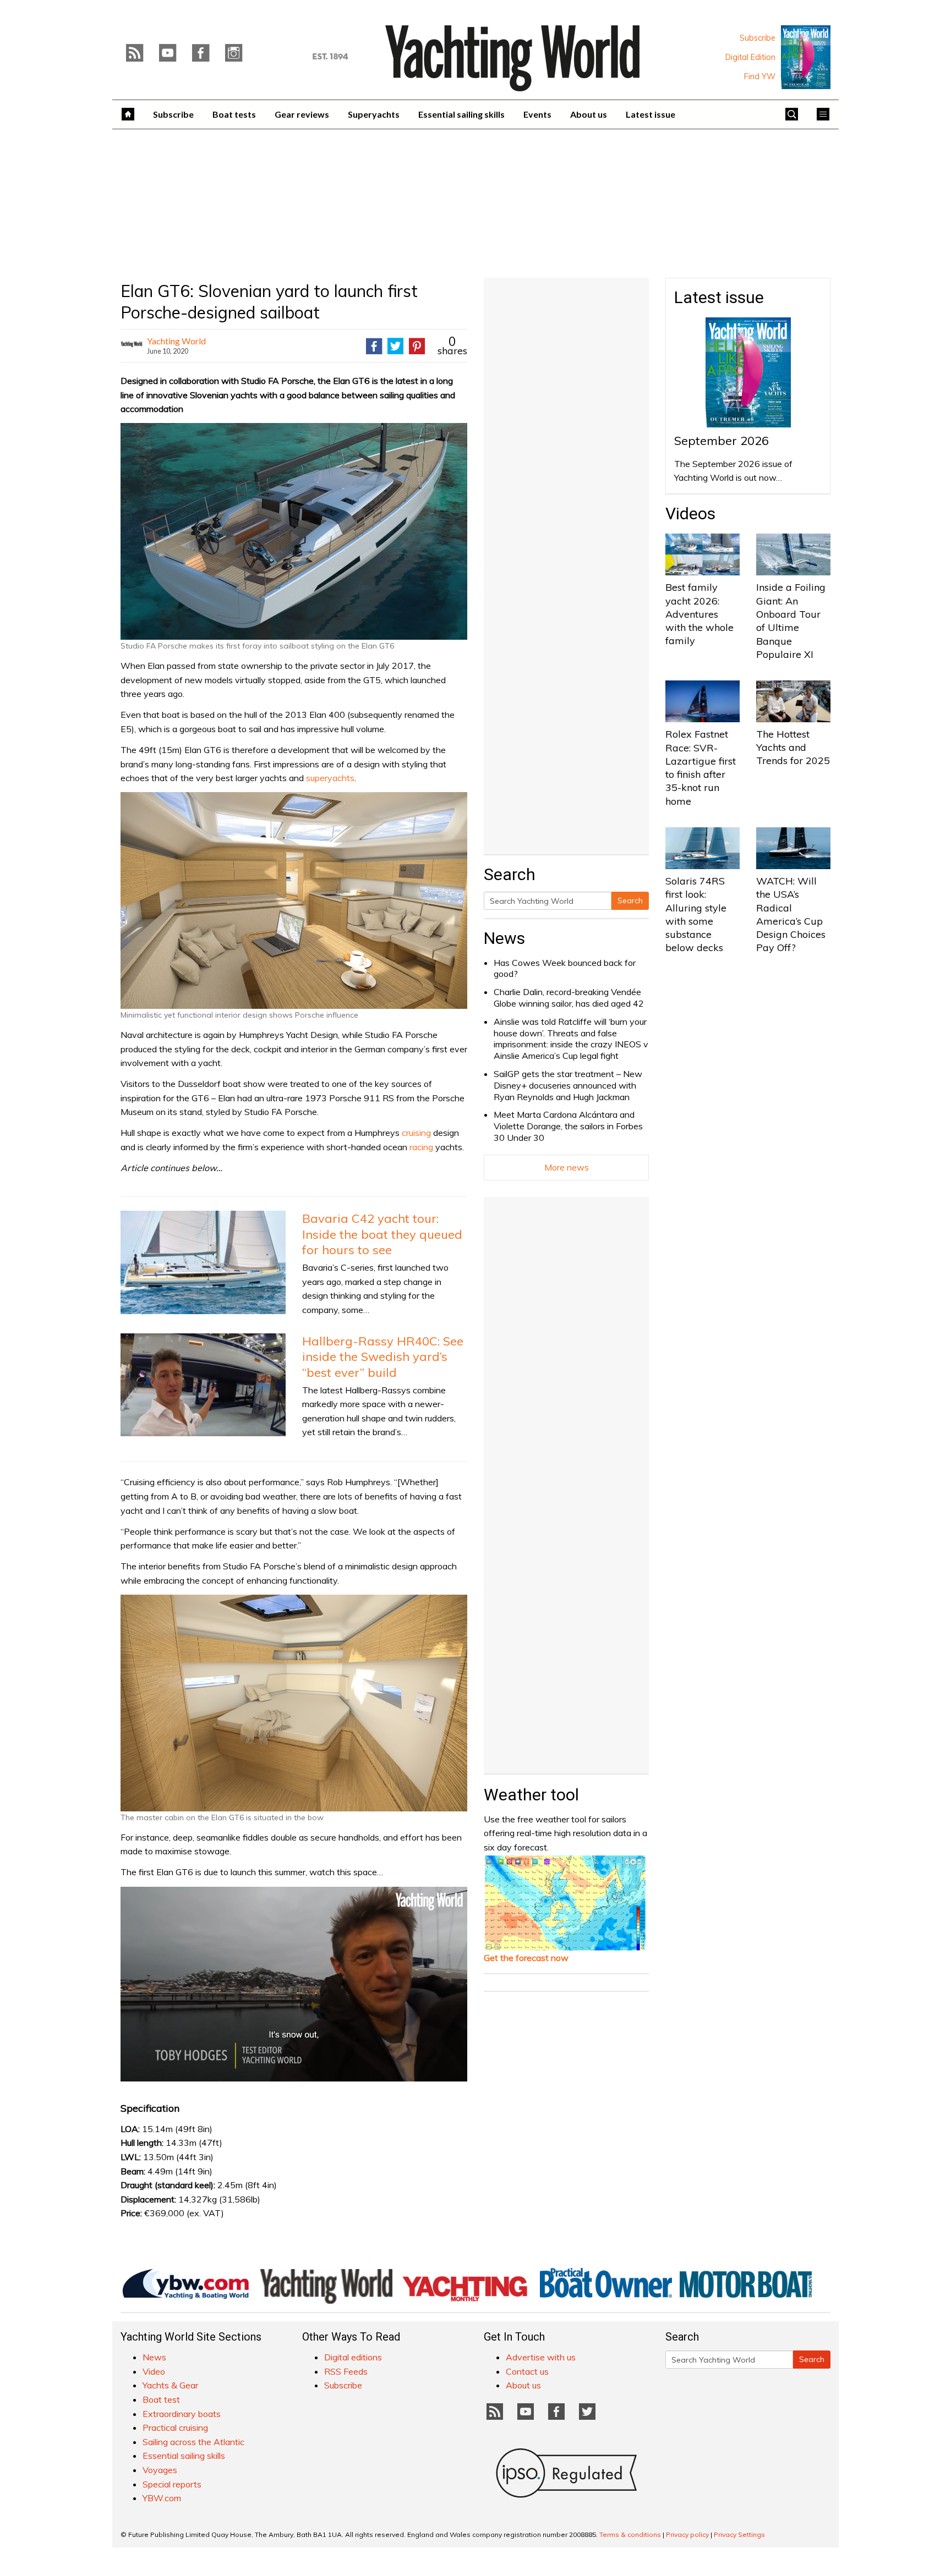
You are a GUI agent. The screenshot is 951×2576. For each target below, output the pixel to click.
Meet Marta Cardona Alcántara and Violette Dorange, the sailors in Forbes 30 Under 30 (568, 1126)
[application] (294, 1984)
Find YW (760, 76)
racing (421, 1147)
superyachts (330, 778)
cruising (416, 1133)
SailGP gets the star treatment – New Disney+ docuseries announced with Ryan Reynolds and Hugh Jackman (568, 1085)
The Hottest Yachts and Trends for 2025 (793, 748)
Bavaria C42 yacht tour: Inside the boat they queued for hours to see (382, 1234)
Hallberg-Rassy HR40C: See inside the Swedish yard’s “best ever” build (383, 1357)
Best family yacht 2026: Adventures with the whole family (699, 614)
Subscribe (758, 38)
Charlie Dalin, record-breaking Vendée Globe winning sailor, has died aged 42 (569, 998)
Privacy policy (687, 2534)
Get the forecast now (526, 1958)
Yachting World (176, 341)
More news (567, 1167)
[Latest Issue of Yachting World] (806, 57)
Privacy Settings (739, 2534)
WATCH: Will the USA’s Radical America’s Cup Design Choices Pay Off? (791, 914)
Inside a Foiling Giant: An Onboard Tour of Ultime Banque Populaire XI (791, 620)
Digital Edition (750, 57)
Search (630, 900)
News (504, 938)
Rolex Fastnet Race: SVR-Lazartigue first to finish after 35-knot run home (701, 767)
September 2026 (722, 441)
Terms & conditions (630, 2534)
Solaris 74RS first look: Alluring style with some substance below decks (696, 914)
